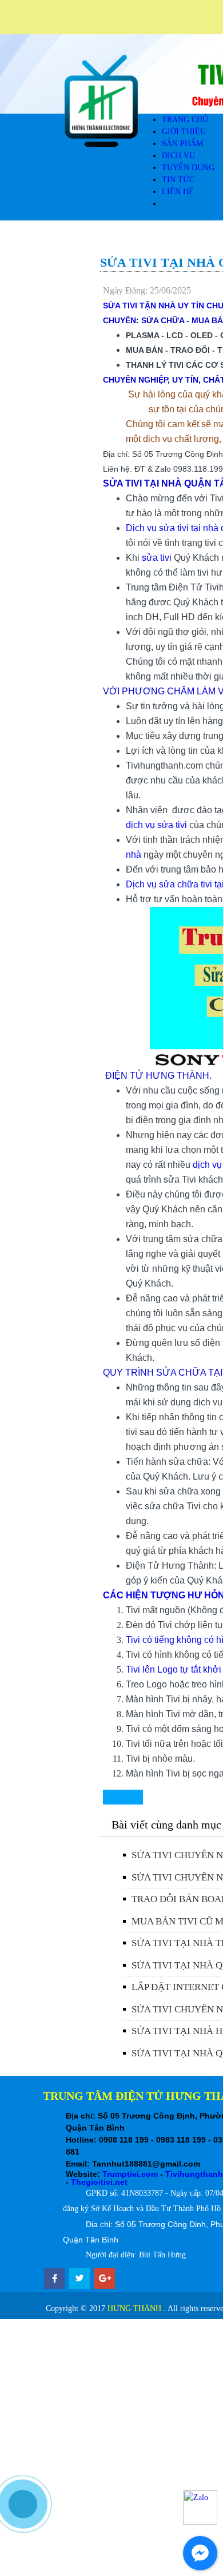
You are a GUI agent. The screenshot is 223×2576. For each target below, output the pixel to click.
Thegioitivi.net (99, 2182)
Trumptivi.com (130, 2174)
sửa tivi (158, 558)
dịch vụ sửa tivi (158, 825)
